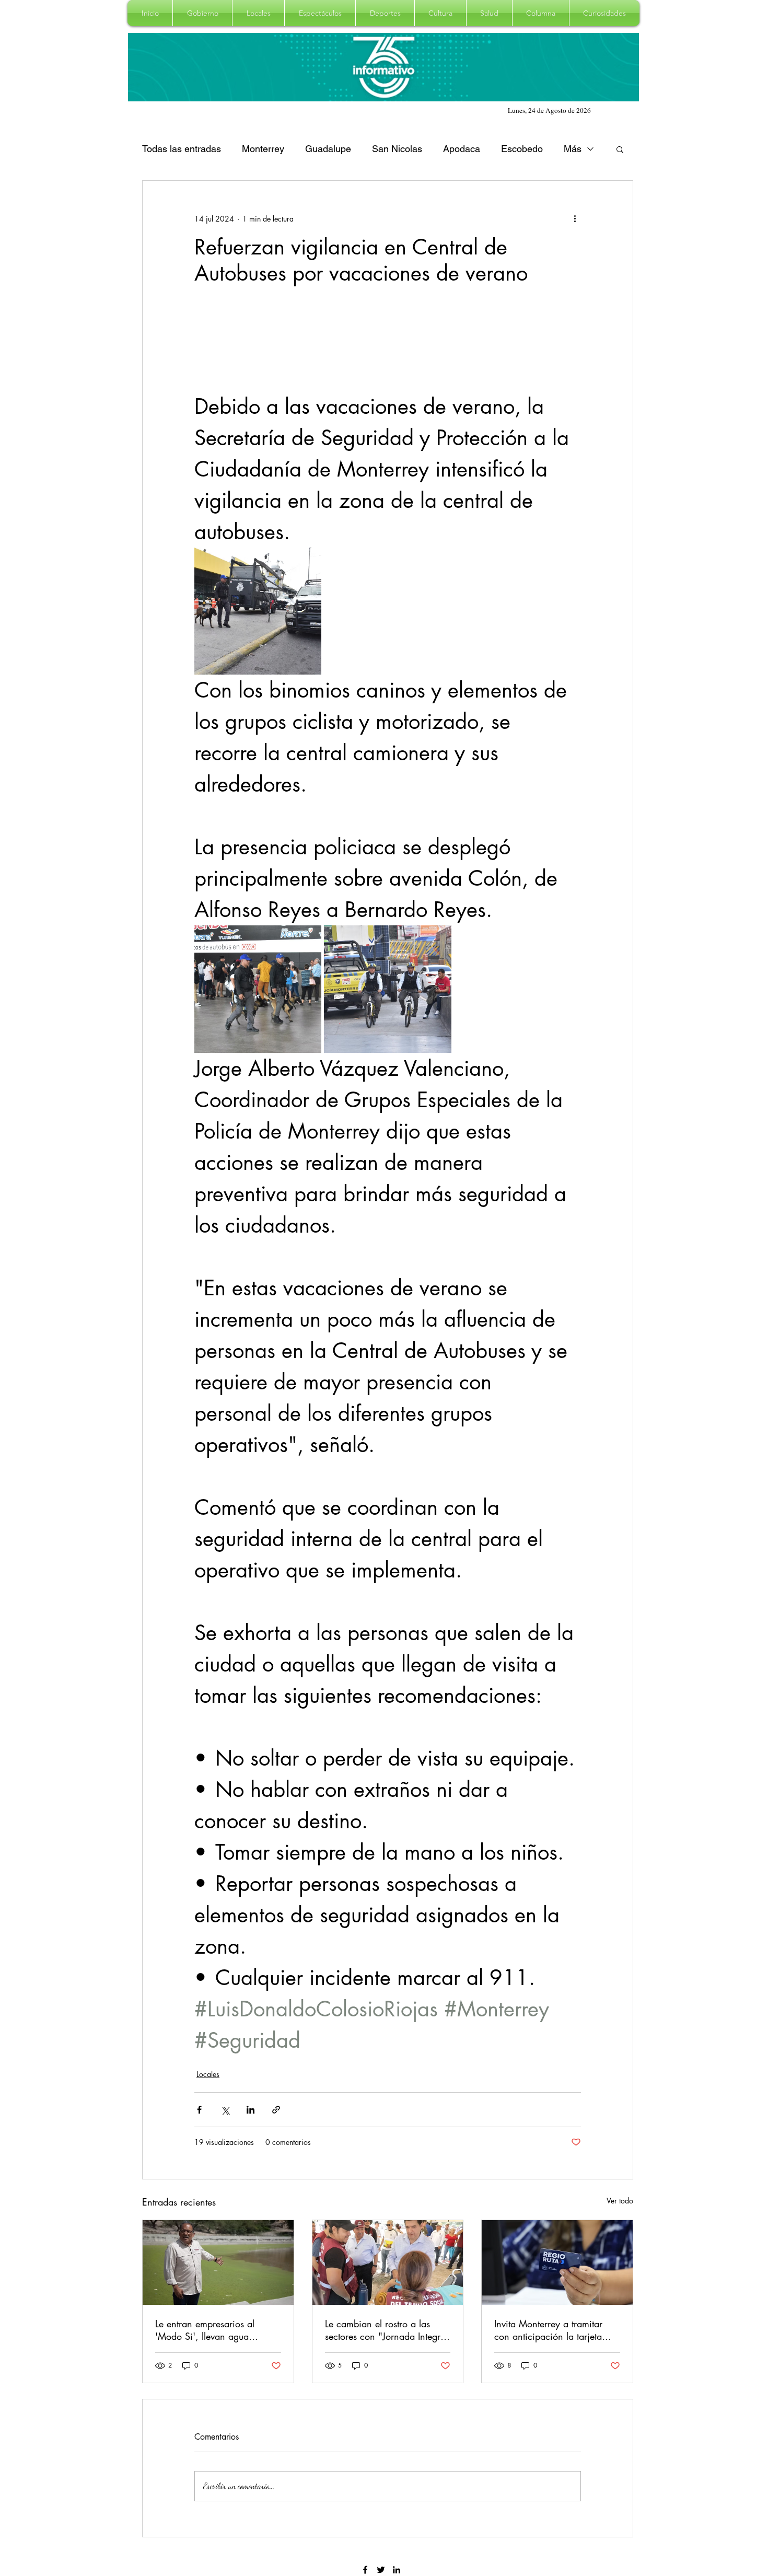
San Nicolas (397, 149)
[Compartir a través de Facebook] (199, 2110)
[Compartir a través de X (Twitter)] (225, 2110)
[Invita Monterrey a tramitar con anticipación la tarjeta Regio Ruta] (557, 2262)
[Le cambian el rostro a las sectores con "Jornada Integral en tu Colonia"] (388, 2262)
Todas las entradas (182, 149)
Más (573, 149)
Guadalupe (328, 149)
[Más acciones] (575, 218)
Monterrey (263, 149)
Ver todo (620, 2201)
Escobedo (522, 149)
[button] (202, 13)
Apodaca (462, 149)
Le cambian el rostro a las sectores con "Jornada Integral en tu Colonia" (386, 2330)
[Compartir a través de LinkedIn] (251, 2110)
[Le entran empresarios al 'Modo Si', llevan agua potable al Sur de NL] (218, 2262)
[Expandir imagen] (258, 611)
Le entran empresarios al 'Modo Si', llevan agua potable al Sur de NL (205, 2330)
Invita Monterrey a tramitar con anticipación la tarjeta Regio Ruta (548, 2330)
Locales (208, 2074)
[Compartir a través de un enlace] (276, 2110)
